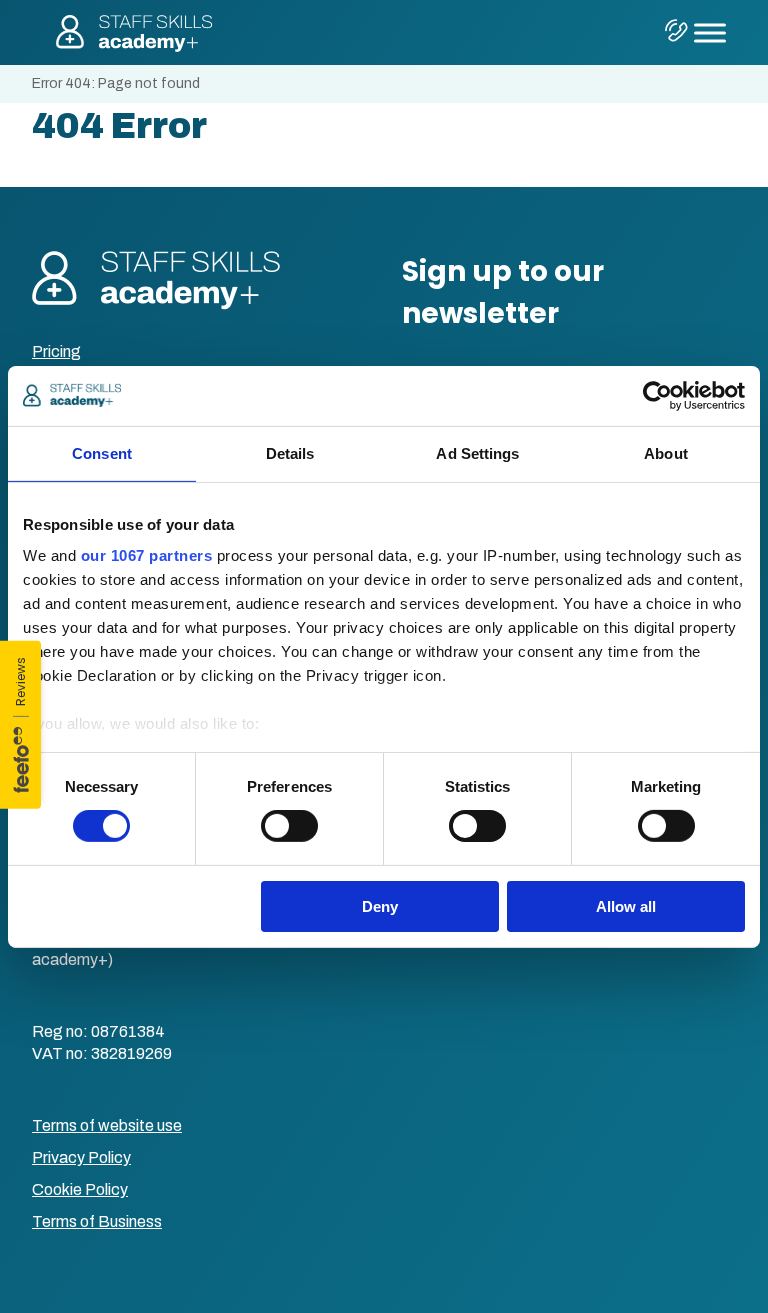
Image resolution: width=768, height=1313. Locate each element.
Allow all (626, 906)
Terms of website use (107, 1125)
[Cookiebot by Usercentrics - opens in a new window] (657, 395)
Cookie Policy (80, 1189)
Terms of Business (97, 1221)
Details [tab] (290, 452)
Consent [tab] (102, 452)
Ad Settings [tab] (477, 452)
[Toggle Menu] (710, 32)
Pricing (56, 351)
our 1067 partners (147, 555)
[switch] (289, 826)
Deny (380, 906)
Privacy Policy (81, 1157)
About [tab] (666, 452)
